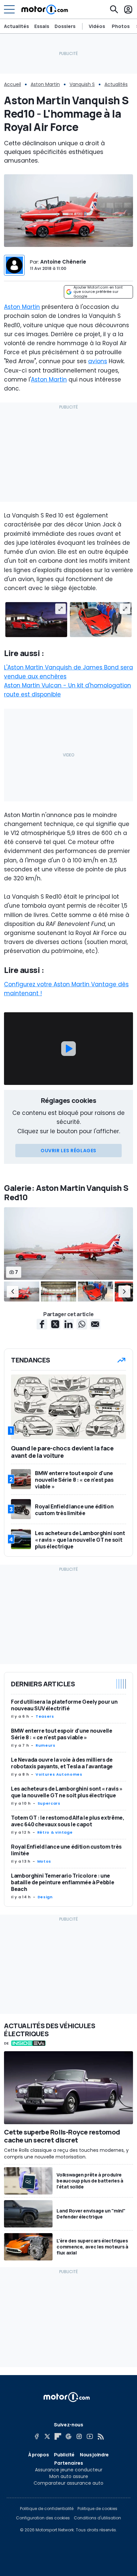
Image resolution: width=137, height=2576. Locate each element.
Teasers (45, 1716)
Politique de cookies (97, 2509)
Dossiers (65, 26)
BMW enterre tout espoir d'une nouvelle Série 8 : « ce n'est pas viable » (62, 1734)
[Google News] (68, 2436)
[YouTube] (90, 2436)
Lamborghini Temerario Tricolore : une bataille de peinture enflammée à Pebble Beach (63, 1882)
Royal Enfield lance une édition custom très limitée (66, 1850)
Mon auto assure (69, 2476)
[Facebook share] (42, 1324)
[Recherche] (114, 9)
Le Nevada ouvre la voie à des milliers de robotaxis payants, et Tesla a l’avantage (62, 1763)
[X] (47, 2436)
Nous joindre (94, 2455)
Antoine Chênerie (63, 262)
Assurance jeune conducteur (69, 2470)
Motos (44, 1861)
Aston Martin (45, 84)
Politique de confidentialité (47, 2509)
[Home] (45, 9)
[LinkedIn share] (68, 1324)
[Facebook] (37, 2436)
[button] (13, 1291)
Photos (121, 26)
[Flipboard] (58, 2436)
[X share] (55, 1324)
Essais (42, 26)
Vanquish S (82, 84)
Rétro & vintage (55, 1832)
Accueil (12, 84)
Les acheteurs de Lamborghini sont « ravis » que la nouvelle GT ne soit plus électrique (67, 1792)
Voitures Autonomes (59, 1774)
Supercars (49, 1803)
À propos (38, 2455)
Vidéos (97, 26)
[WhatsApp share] (82, 1324)
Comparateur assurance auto (68, 2483)
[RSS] (100, 2436)
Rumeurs (45, 1745)
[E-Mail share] (95, 1324)
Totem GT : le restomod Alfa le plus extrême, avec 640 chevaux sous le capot (68, 1821)
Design (45, 1897)
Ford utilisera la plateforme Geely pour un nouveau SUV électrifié (64, 1705)
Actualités (16, 26)
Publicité (64, 2455)
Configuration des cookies (43, 2518)
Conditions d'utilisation (97, 2518)
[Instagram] (79, 2436)
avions (98, 361)
